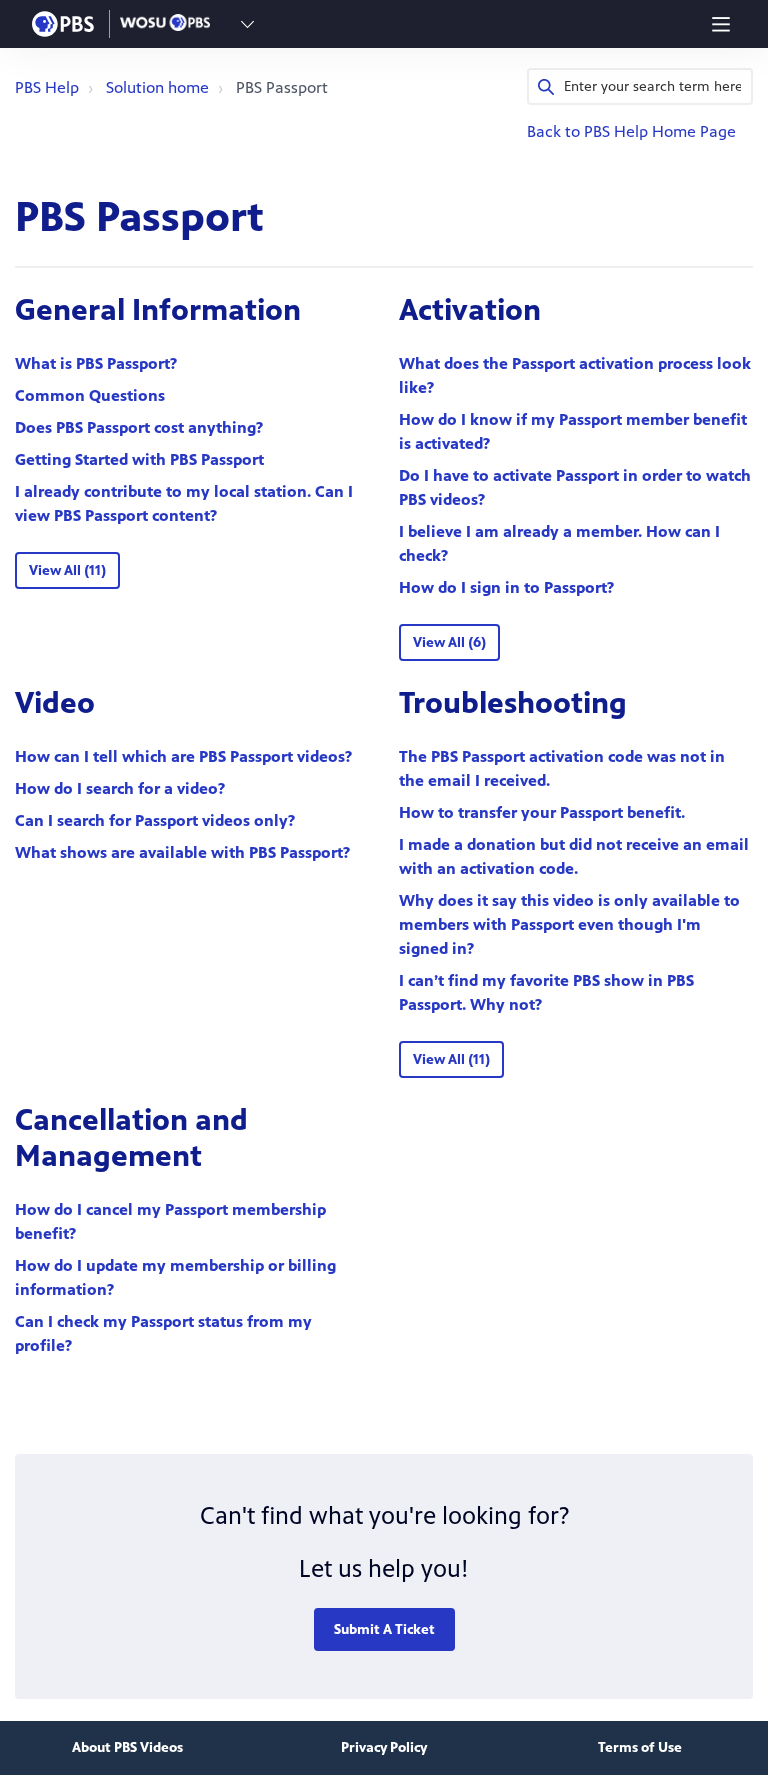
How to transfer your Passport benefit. (542, 812)
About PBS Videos (127, 1747)
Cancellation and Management (131, 1138)
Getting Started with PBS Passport (139, 459)
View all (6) (449, 642)
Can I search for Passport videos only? (155, 820)
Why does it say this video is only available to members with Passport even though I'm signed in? (569, 924)
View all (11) (67, 570)
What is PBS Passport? (96, 363)
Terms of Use (640, 1747)
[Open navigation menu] (721, 24)
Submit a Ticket (384, 1629)
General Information (158, 310)
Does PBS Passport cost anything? (139, 427)
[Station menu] (247, 24)
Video (55, 703)
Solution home (157, 87)
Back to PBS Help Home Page (631, 131)
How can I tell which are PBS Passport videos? (183, 756)
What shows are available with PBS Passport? (182, 852)
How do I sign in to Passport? (506, 587)
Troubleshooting (513, 703)
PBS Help (47, 87)
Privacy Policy (384, 1747)
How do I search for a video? (120, 788)
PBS (63, 24)
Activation (470, 310)
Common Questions (90, 395)
